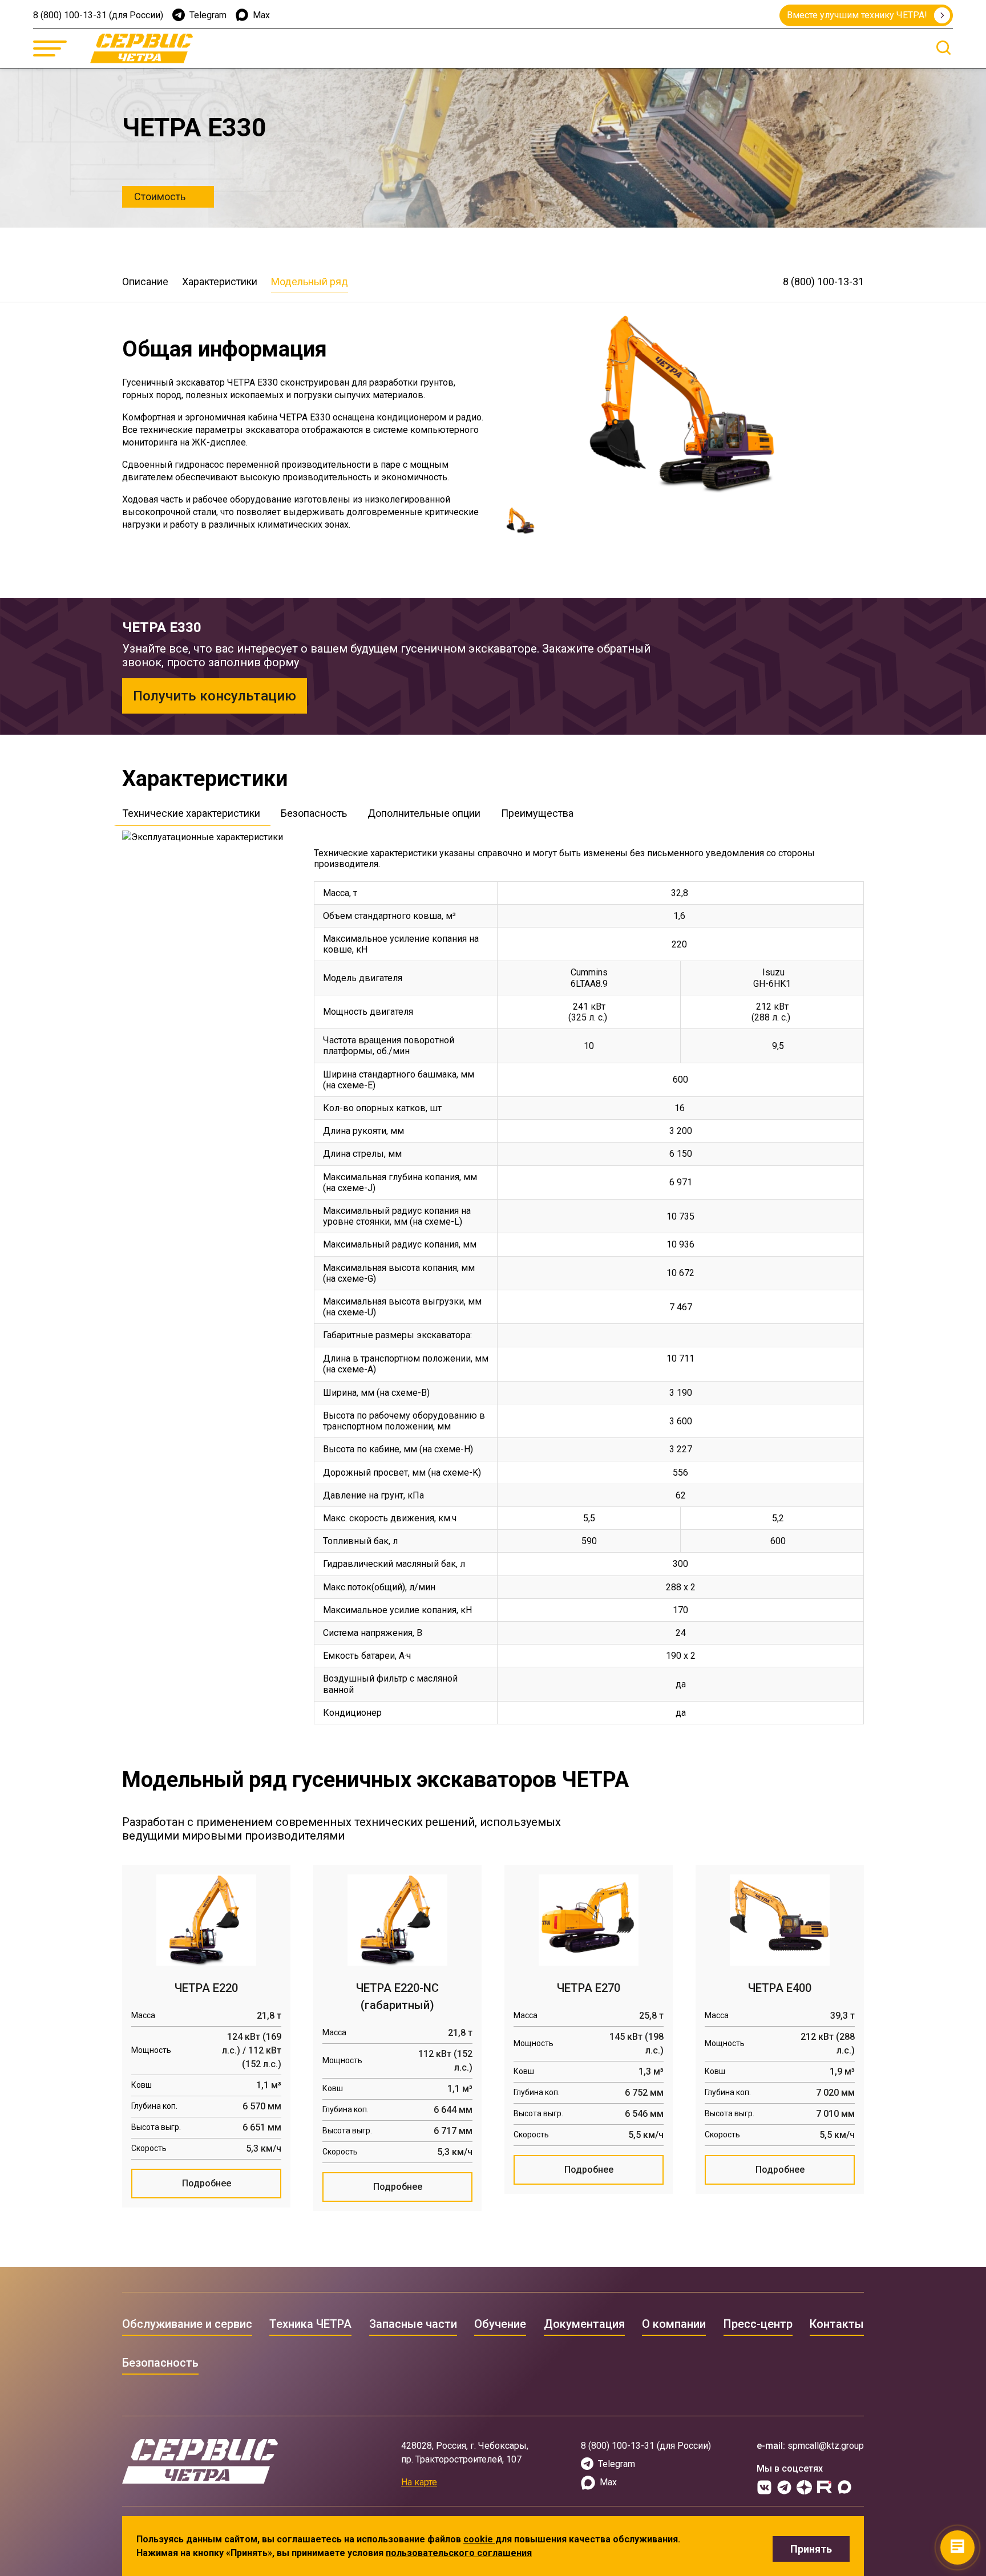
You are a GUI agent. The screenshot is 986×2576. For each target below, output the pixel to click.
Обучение (500, 2324)
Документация (584, 2324)
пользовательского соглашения (459, 2553)
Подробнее (207, 2183)
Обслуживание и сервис (187, 2324)
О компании (674, 2324)
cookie (479, 2539)
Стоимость (160, 197)
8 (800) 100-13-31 (823, 282)
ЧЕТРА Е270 (589, 1988)
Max (261, 15)
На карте (419, 2482)
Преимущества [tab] (537, 813)
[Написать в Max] (844, 2487)
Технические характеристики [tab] (191, 813)
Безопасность (160, 2363)
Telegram (208, 15)
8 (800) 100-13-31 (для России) (98, 15)
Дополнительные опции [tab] (424, 813)
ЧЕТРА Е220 (206, 1988)
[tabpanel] (589, 1283)
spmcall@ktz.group (826, 2446)
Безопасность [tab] (314, 813)
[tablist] (493, 816)
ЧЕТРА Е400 (780, 1988)
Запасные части (413, 2324)
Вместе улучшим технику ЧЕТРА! (857, 15)
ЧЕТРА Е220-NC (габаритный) (397, 1996)
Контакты (837, 2324)
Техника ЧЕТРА (310, 2324)
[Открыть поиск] (943, 48)
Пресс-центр (758, 2324)
